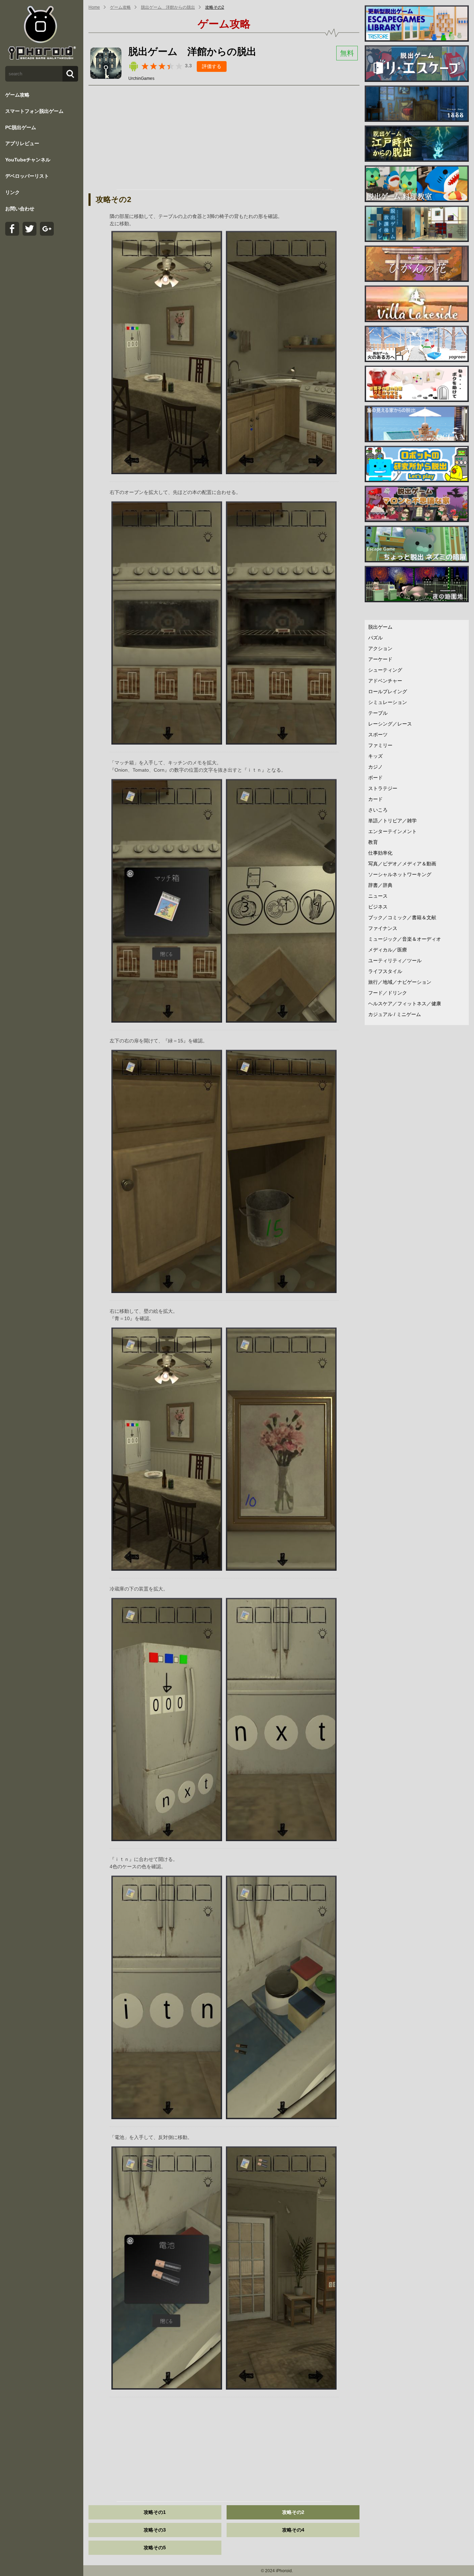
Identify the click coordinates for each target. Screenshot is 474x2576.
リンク (12, 192)
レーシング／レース (390, 724)
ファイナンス (383, 928)
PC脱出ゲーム (21, 127)
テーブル (378, 713)
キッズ (375, 756)
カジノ (375, 767)
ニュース (378, 896)
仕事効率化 (380, 853)
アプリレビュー (22, 143)
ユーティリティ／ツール (395, 960)
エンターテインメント (392, 831)
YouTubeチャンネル (28, 160)
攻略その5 (155, 2548)
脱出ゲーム (380, 627)
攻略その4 (293, 2530)
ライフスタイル (385, 971)
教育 (373, 842)
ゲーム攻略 (17, 95)
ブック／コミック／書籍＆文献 (402, 917)
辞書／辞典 (380, 885)
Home (94, 7)
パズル (375, 638)
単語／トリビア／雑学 (392, 821)
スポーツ (378, 735)
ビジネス (378, 907)
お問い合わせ (20, 209)
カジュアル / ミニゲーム (395, 1014)
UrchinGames (141, 78)
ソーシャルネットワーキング (400, 874)
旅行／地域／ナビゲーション (400, 982)
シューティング (385, 670)
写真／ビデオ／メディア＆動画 (402, 864)
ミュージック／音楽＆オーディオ (405, 939)
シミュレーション (388, 702)
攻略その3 (155, 2530)
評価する (212, 66)
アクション (380, 648)
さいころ (378, 810)
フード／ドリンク (388, 993)
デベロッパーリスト (27, 176)
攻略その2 (215, 7)
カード (375, 799)
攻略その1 (155, 2512)
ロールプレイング (388, 691)
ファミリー (380, 745)
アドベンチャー (385, 681)
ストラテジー (383, 788)
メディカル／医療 (388, 950)
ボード (375, 778)
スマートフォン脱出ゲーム (34, 111)
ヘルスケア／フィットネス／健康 (405, 1004)
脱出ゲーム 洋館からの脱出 (168, 7)
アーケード (380, 659)
